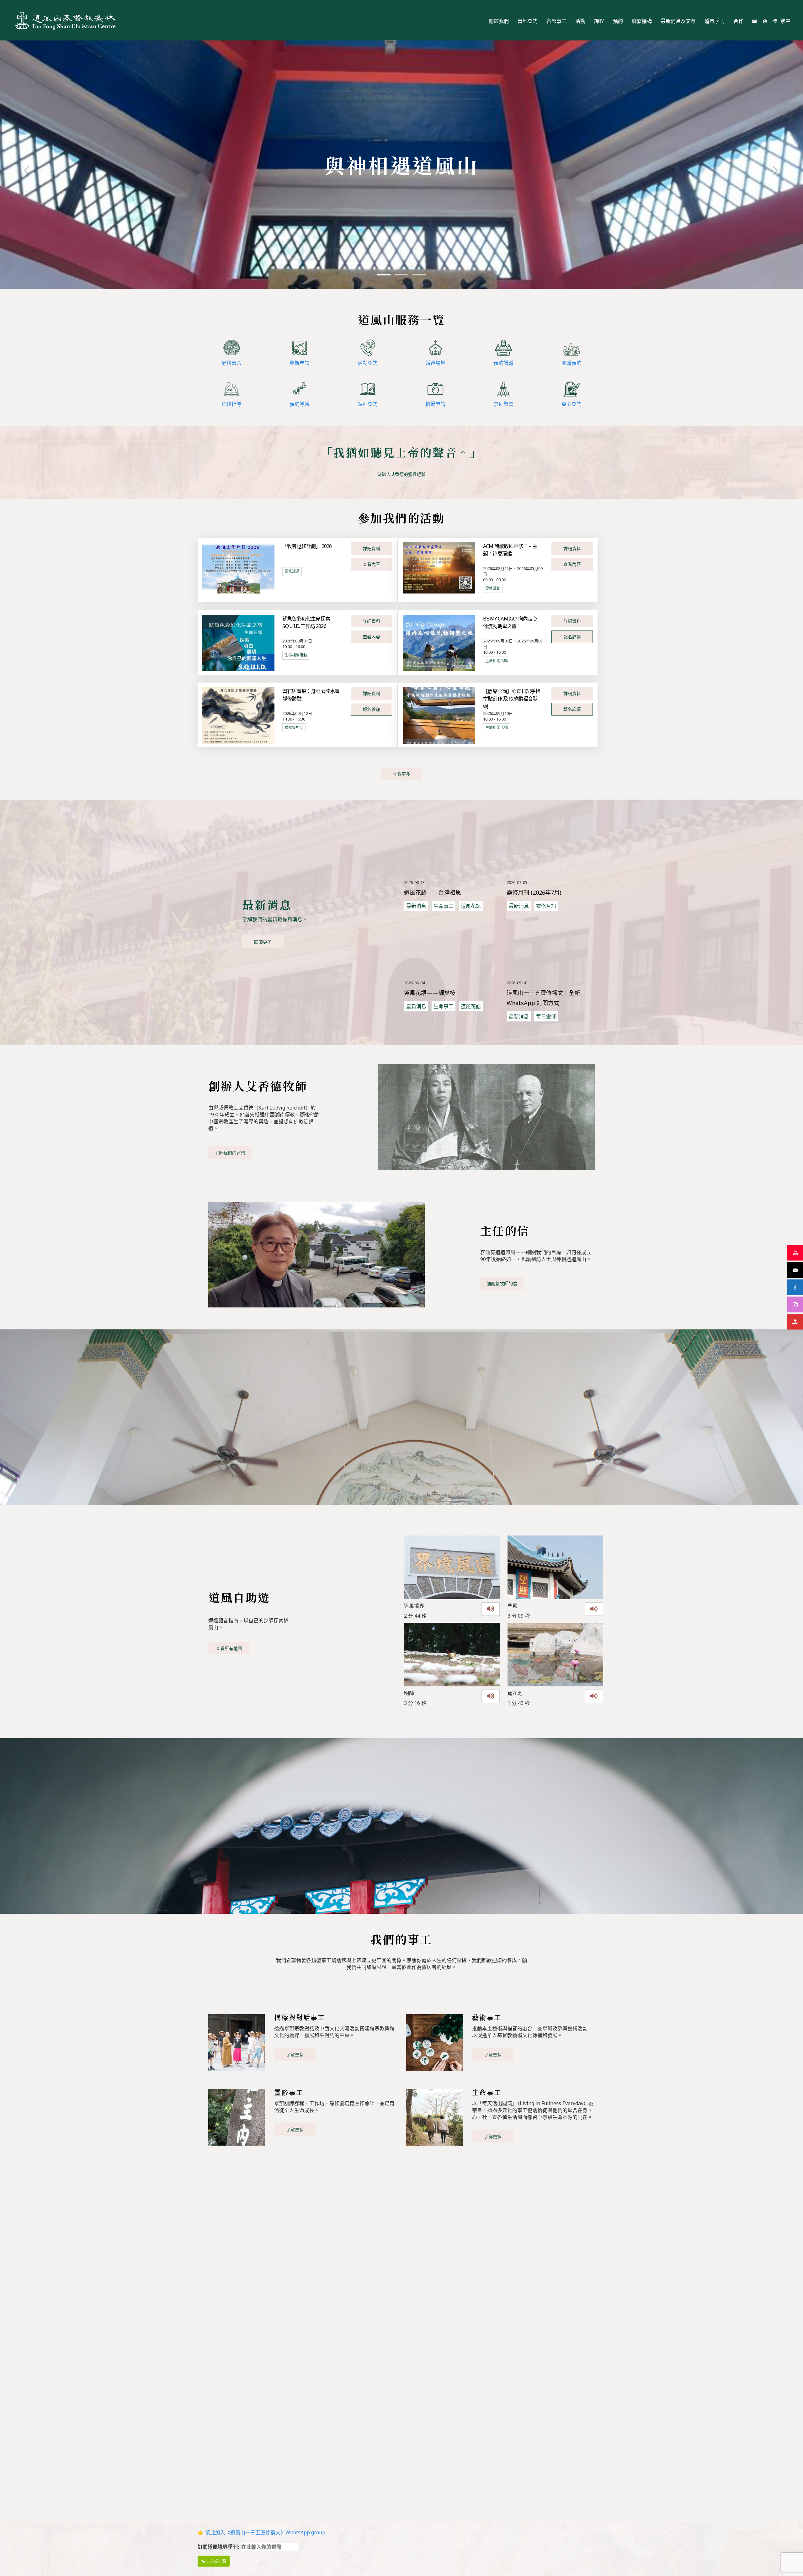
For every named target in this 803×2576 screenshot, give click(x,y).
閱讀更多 (263, 942)
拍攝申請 (435, 404)
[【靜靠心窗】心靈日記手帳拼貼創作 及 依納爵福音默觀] (439, 715)
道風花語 (471, 906)
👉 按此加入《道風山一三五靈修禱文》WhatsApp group (261, 2532)
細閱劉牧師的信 (502, 1283)
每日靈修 (546, 1016)
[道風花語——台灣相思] (452, 846)
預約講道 (503, 363)
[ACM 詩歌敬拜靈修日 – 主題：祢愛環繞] (439, 567)
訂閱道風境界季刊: (219, 2547)
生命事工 (444, 906)
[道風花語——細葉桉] (452, 946)
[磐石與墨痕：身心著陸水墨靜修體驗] (238, 715)
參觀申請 (300, 363)
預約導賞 (300, 404)
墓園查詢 (572, 404)
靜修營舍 (231, 363)
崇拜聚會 (503, 404)
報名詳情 (572, 637)
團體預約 (572, 363)
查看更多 (401, 774)
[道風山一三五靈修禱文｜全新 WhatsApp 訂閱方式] (555, 946)
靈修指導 (231, 404)
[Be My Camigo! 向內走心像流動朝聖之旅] (439, 643)
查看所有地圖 (229, 1648)
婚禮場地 (435, 363)
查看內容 (371, 564)
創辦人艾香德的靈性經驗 (401, 474)
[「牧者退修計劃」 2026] (238, 567)
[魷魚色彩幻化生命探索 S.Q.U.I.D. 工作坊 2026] (238, 643)
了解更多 (295, 2054)
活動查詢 (368, 363)
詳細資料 (371, 548)
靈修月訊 (546, 906)
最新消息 (416, 906)
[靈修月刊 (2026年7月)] (555, 846)
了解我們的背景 (230, 1153)
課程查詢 (368, 404)
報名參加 (371, 709)
